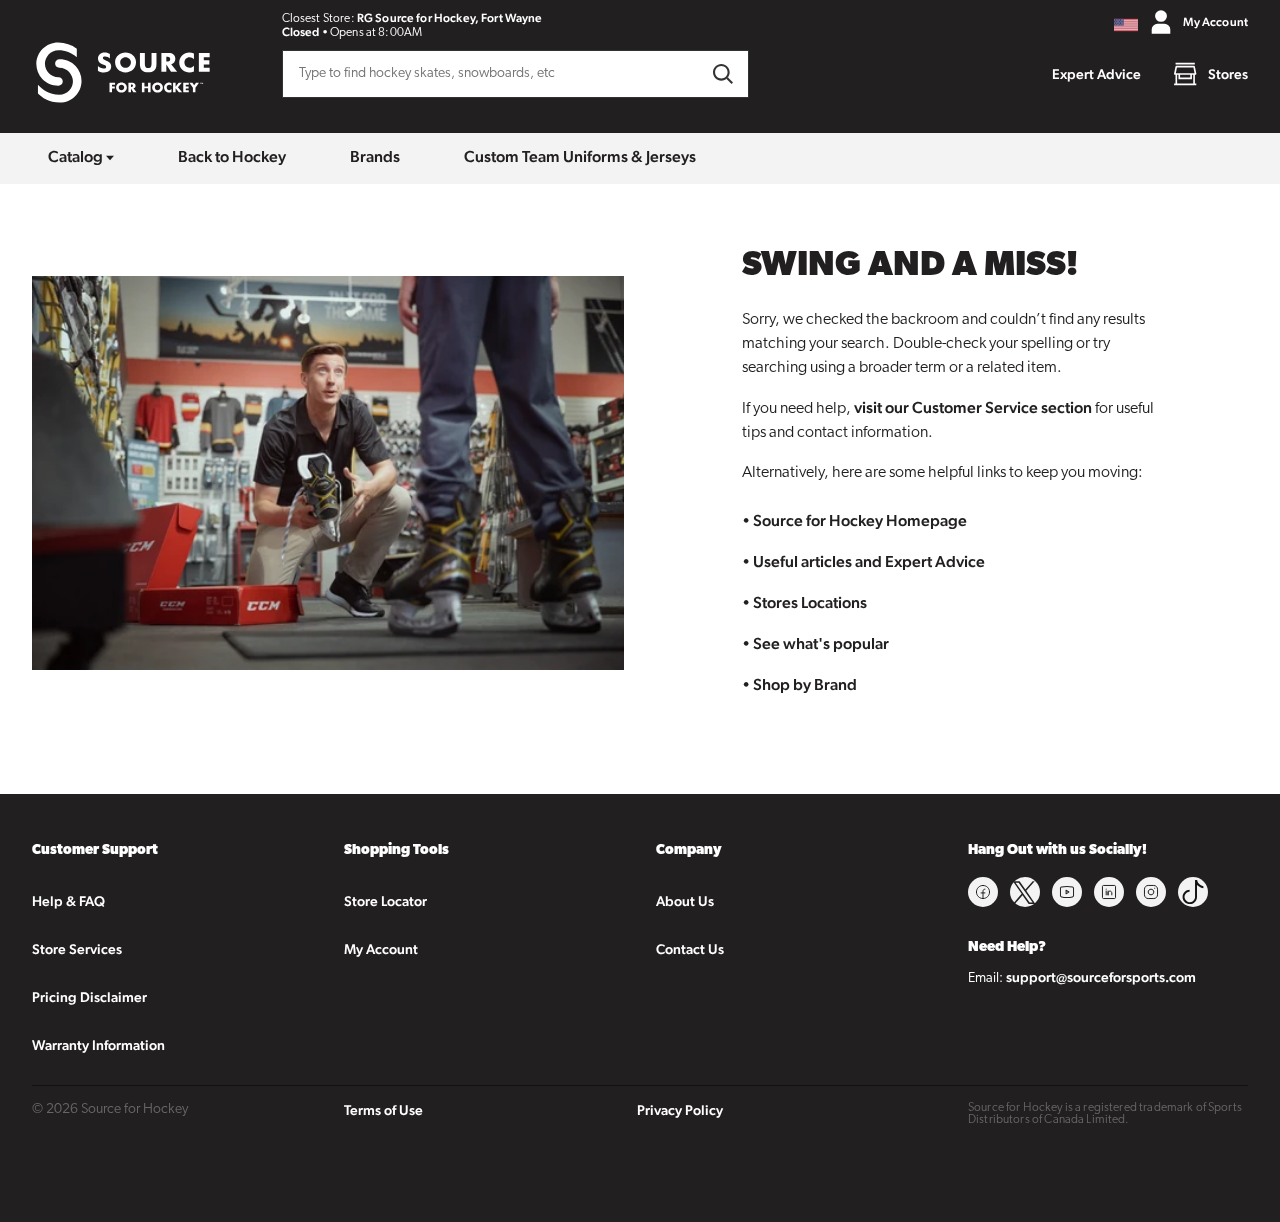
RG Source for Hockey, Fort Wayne (450, 18)
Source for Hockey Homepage (860, 520)
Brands (375, 156)
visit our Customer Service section (973, 407)
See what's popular (821, 643)
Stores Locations (810, 602)
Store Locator (385, 901)
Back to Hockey (232, 156)
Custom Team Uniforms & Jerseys (580, 156)
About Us (685, 901)
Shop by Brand (805, 684)
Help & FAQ (68, 901)
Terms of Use (383, 1110)
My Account (381, 949)
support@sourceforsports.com (1101, 977)
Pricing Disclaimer (89, 997)
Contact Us (690, 949)
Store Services (77, 949)
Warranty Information (98, 1045)
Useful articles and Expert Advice (869, 561)
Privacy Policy (680, 1110)
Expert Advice (1096, 74)
